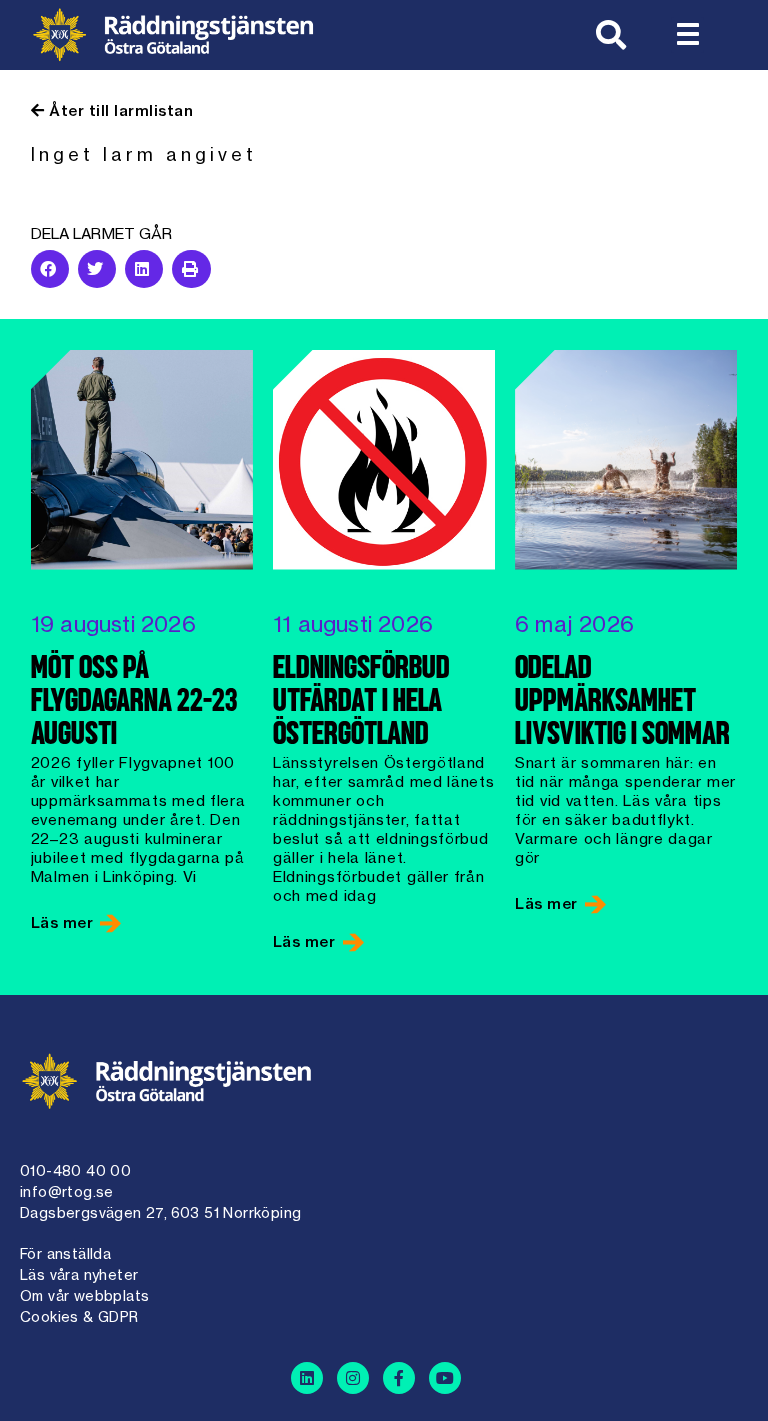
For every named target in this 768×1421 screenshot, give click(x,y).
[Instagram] (353, 1378)
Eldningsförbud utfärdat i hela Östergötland (361, 703)
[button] (687, 35)
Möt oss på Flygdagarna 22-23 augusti (134, 703)
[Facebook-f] (399, 1378)
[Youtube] (445, 1378)
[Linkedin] (307, 1378)
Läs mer (64, 922)
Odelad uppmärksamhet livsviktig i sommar (622, 703)
